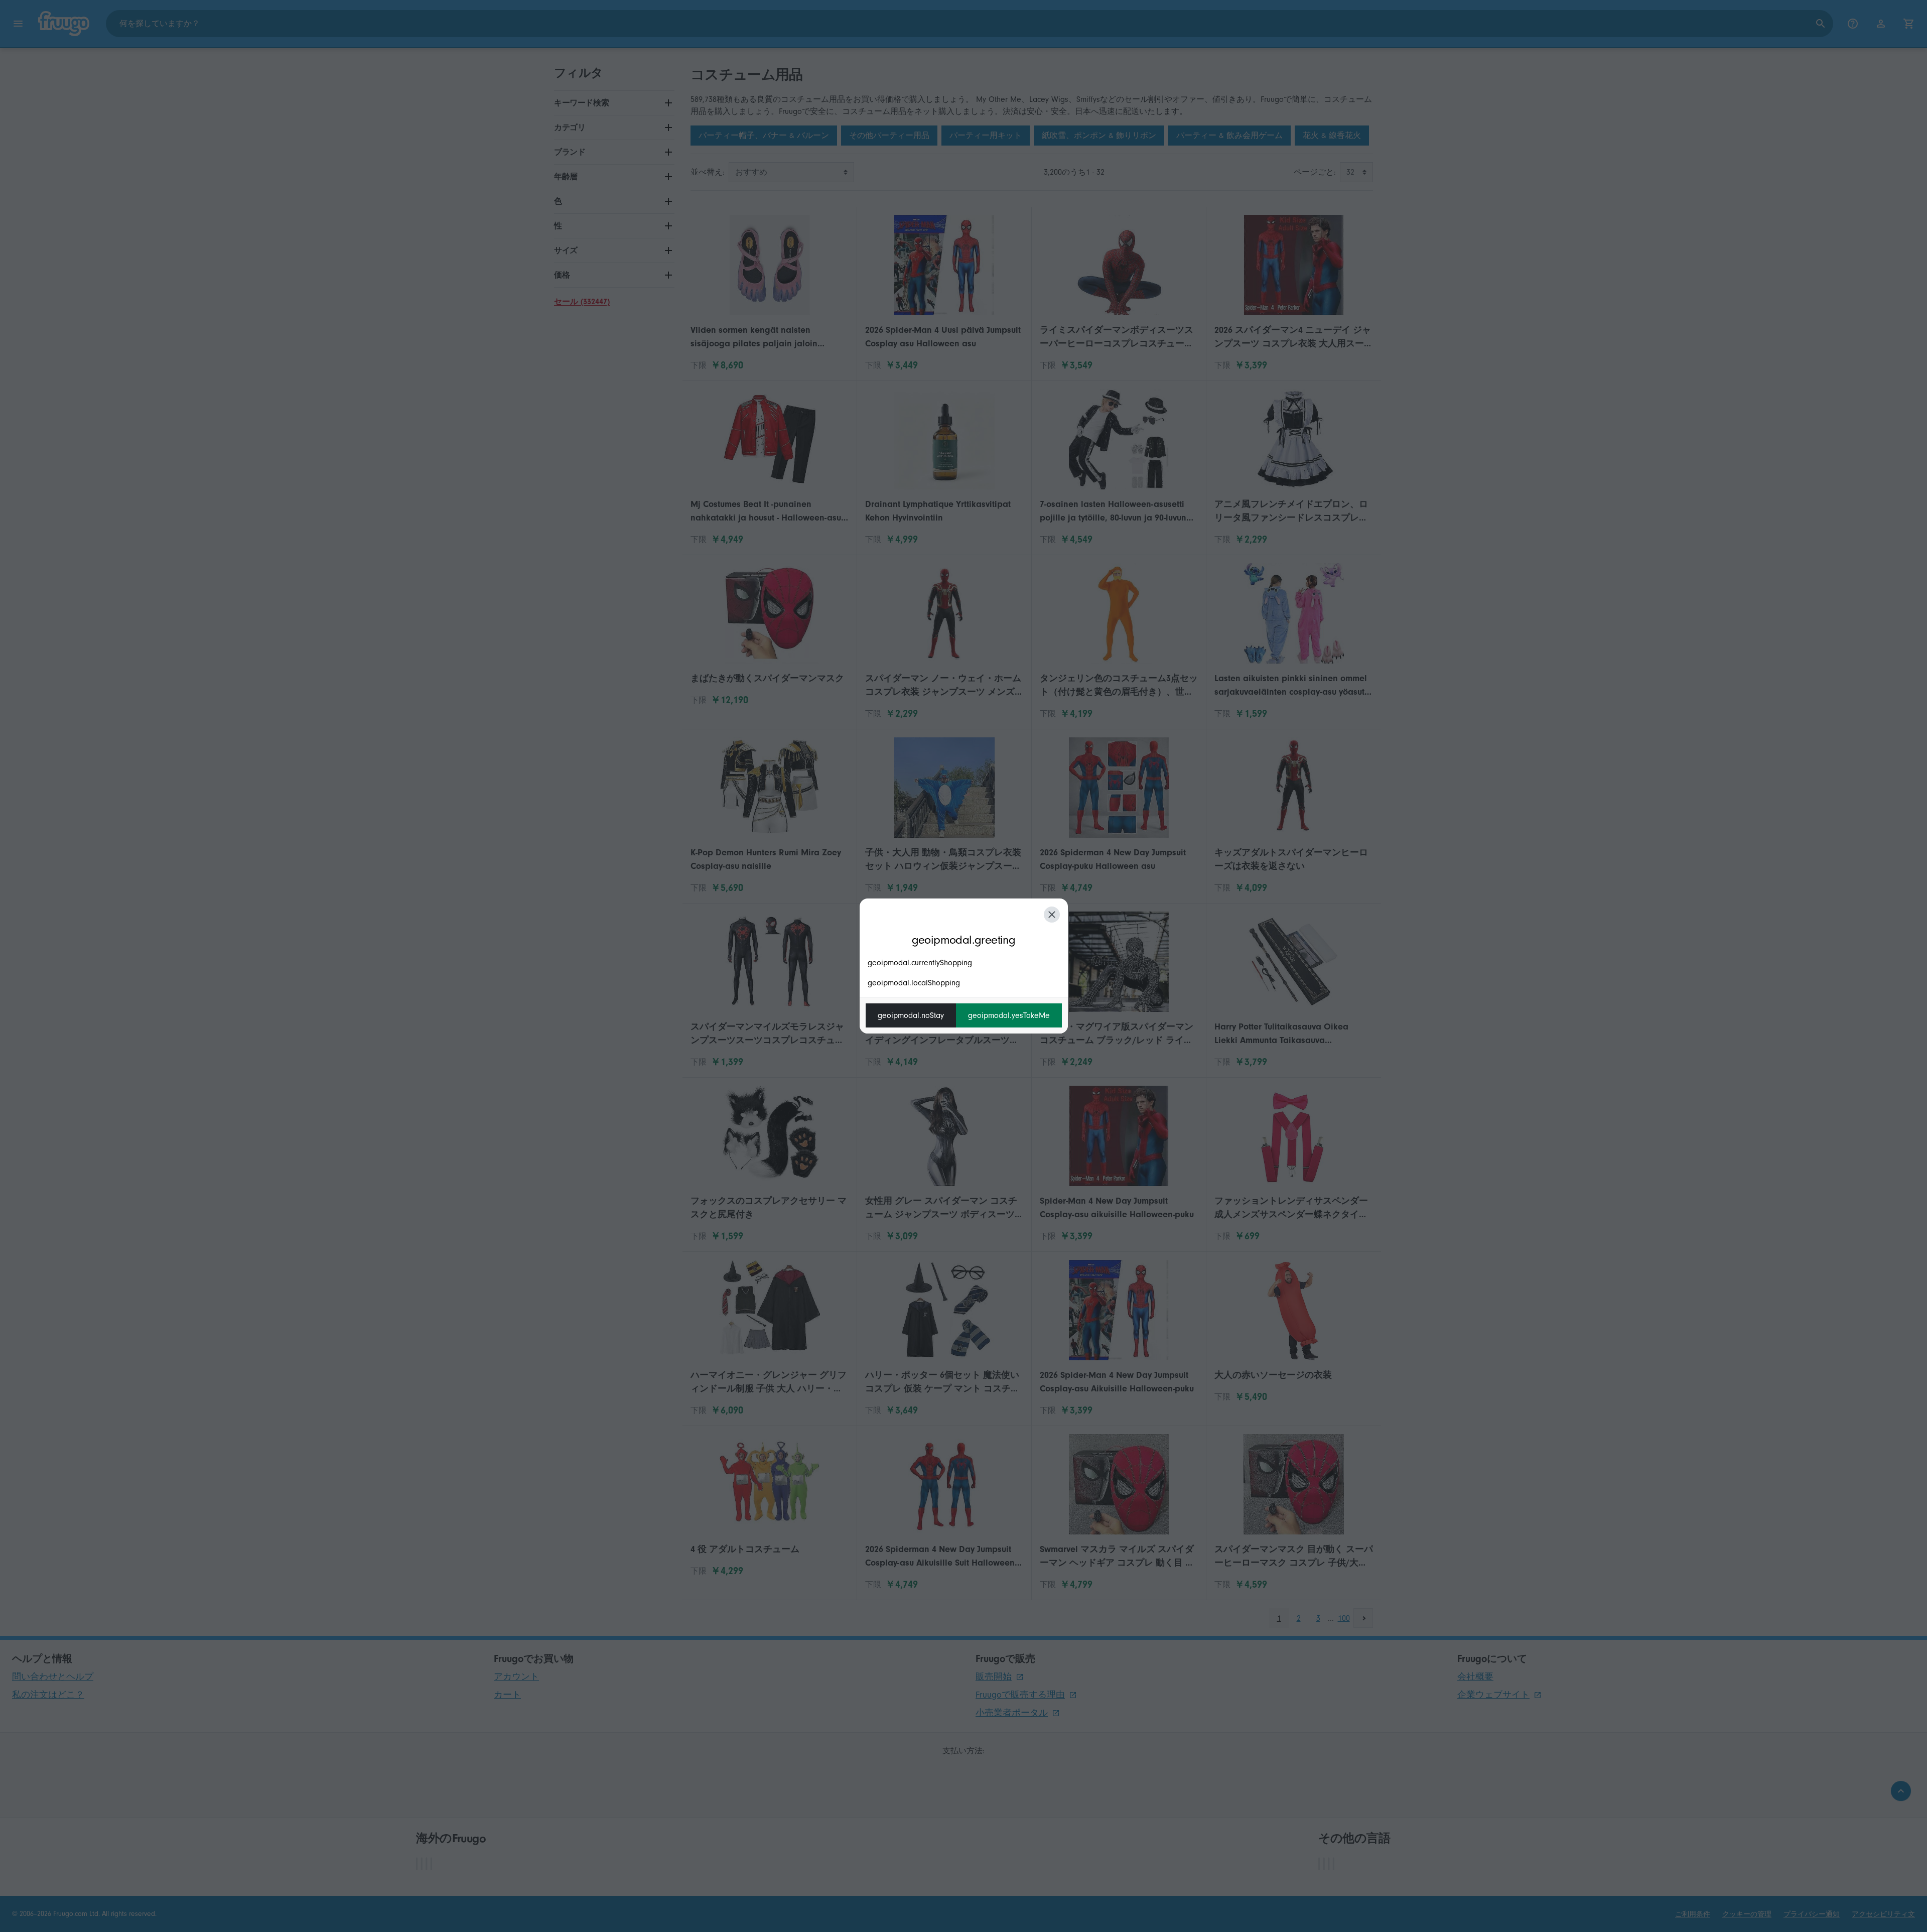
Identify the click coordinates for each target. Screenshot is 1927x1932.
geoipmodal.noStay (911, 1015)
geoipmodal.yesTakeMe (1009, 1015)
